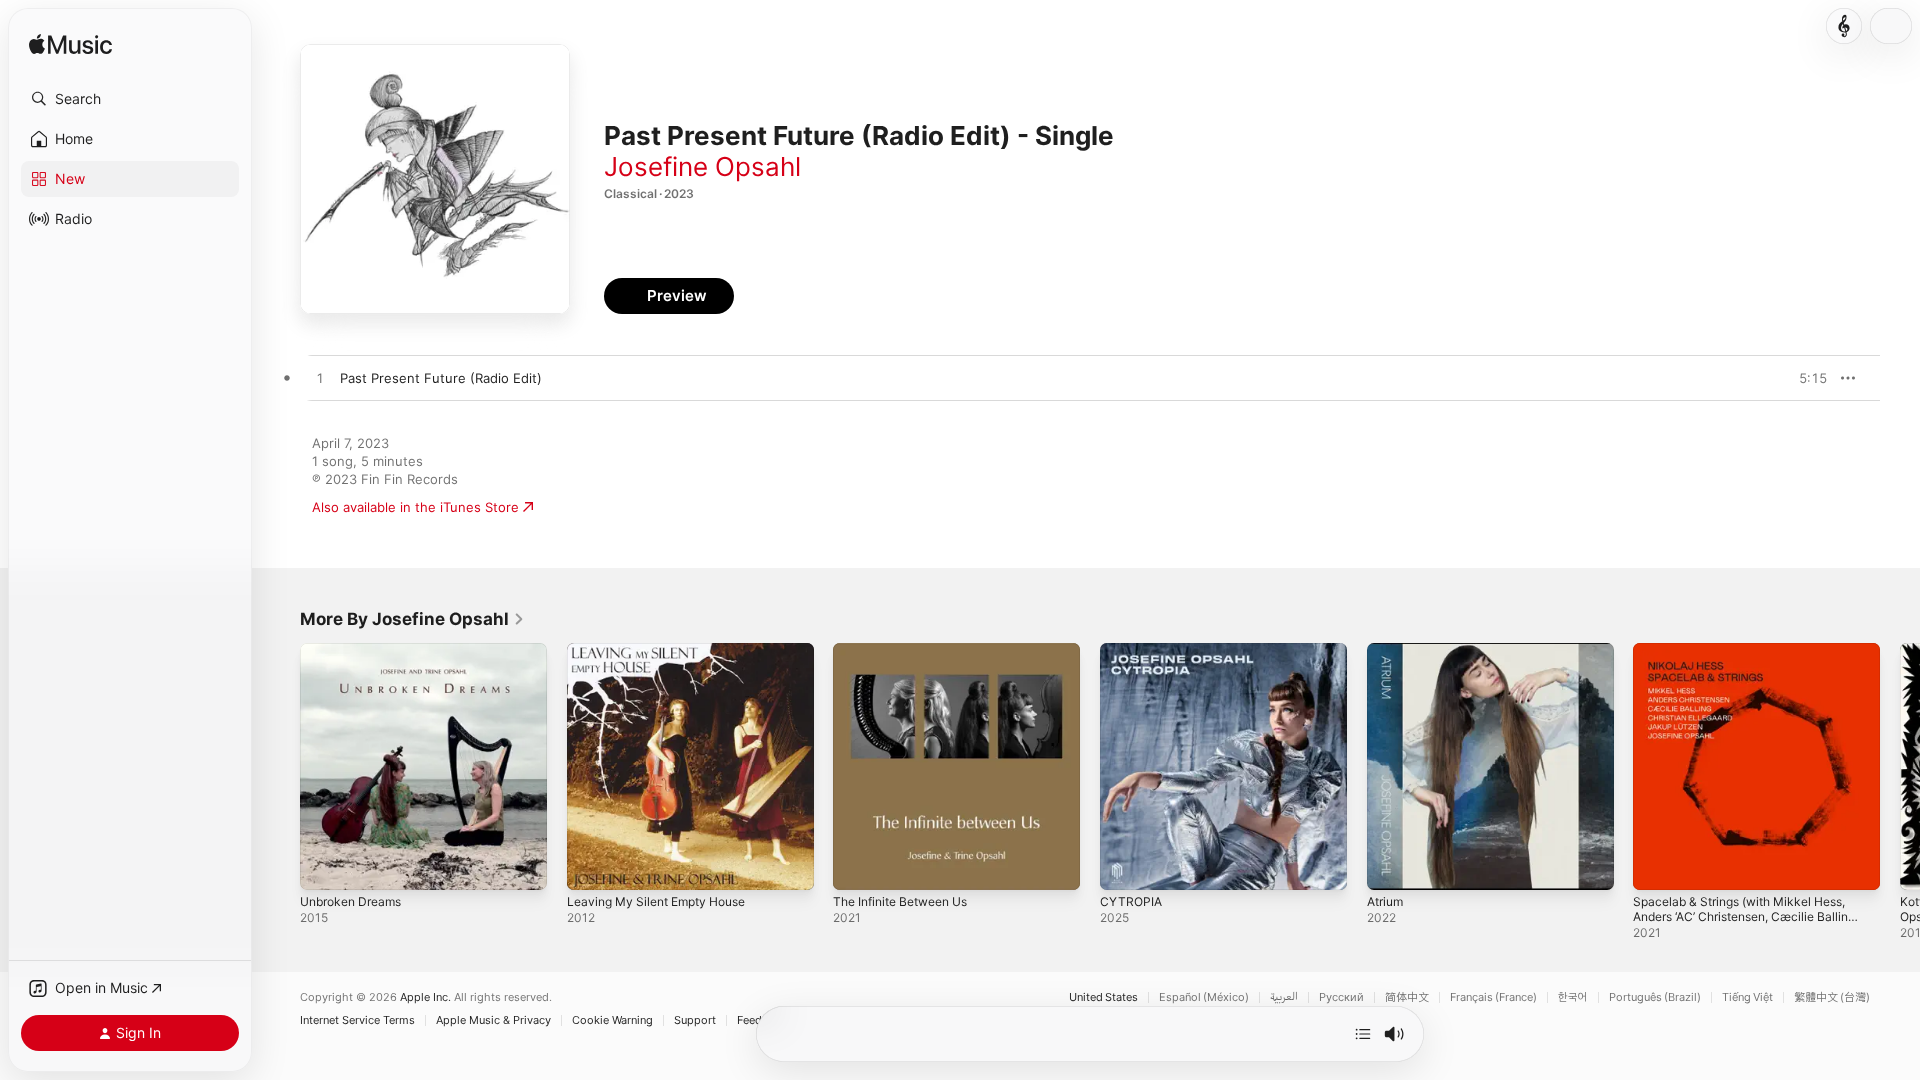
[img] (70, 45)
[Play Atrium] (1392, 865)
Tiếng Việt (1747, 997)
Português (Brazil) (1655, 997)
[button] (130, 99)
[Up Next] (1363, 1034)
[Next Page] (1900, 766)
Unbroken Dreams (356, 651)
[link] (412, 619)
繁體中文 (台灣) (1832, 997)
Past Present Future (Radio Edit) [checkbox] (441, 378)
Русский (1341, 997)
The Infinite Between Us (909, 651)
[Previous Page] (280, 766)
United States (1103, 997)
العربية (1284, 997)
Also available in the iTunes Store (415, 507)
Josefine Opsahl (702, 166)
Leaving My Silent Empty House (666, 651)
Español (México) (1204, 997)
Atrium (1387, 651)
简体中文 (1407, 997)
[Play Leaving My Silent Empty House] (592, 865)
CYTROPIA (1132, 651)
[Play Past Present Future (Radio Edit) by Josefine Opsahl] (320, 379)
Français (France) (1493, 997)
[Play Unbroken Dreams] (325, 865)
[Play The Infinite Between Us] (858, 865)
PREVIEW (1805, 378)
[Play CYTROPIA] (1125, 865)
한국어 (1573, 997)
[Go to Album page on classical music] (1844, 26)
